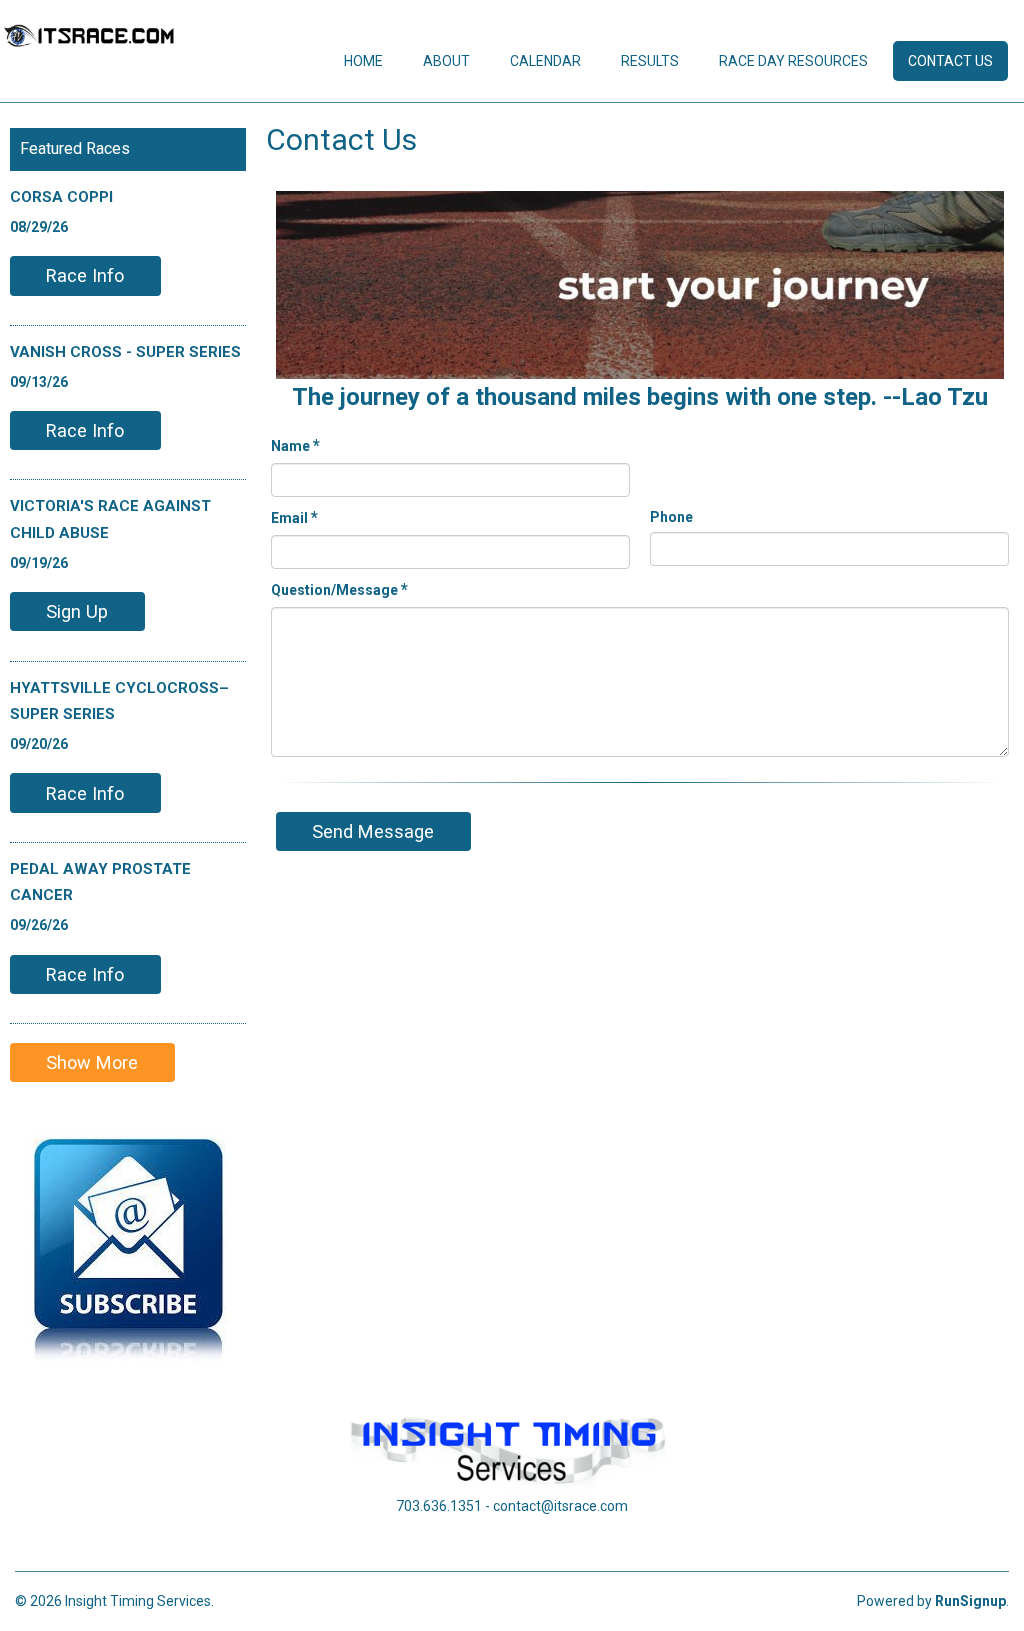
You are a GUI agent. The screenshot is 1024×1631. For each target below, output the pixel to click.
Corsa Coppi (61, 197)
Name (295, 445)
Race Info (85, 275)
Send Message (373, 831)
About (446, 61)
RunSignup (970, 1601)
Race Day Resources (793, 61)
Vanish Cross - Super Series (125, 352)
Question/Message (339, 589)
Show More (92, 1062)
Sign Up (77, 611)
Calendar (545, 61)
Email (294, 517)
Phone (671, 517)
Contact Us (950, 61)
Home (363, 61)
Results (650, 61)
